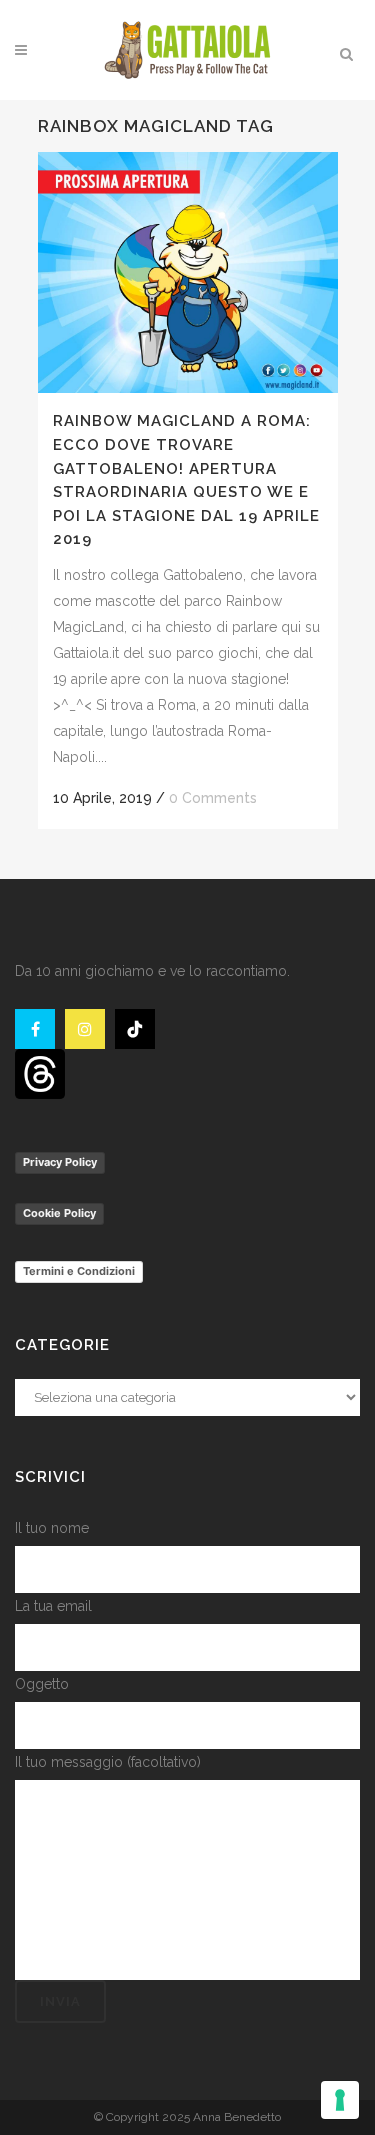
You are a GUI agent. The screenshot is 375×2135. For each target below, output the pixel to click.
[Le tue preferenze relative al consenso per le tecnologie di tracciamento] (340, 2100)
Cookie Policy (59, 1213)
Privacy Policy (60, 1162)
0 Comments (213, 798)
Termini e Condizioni (79, 1271)
